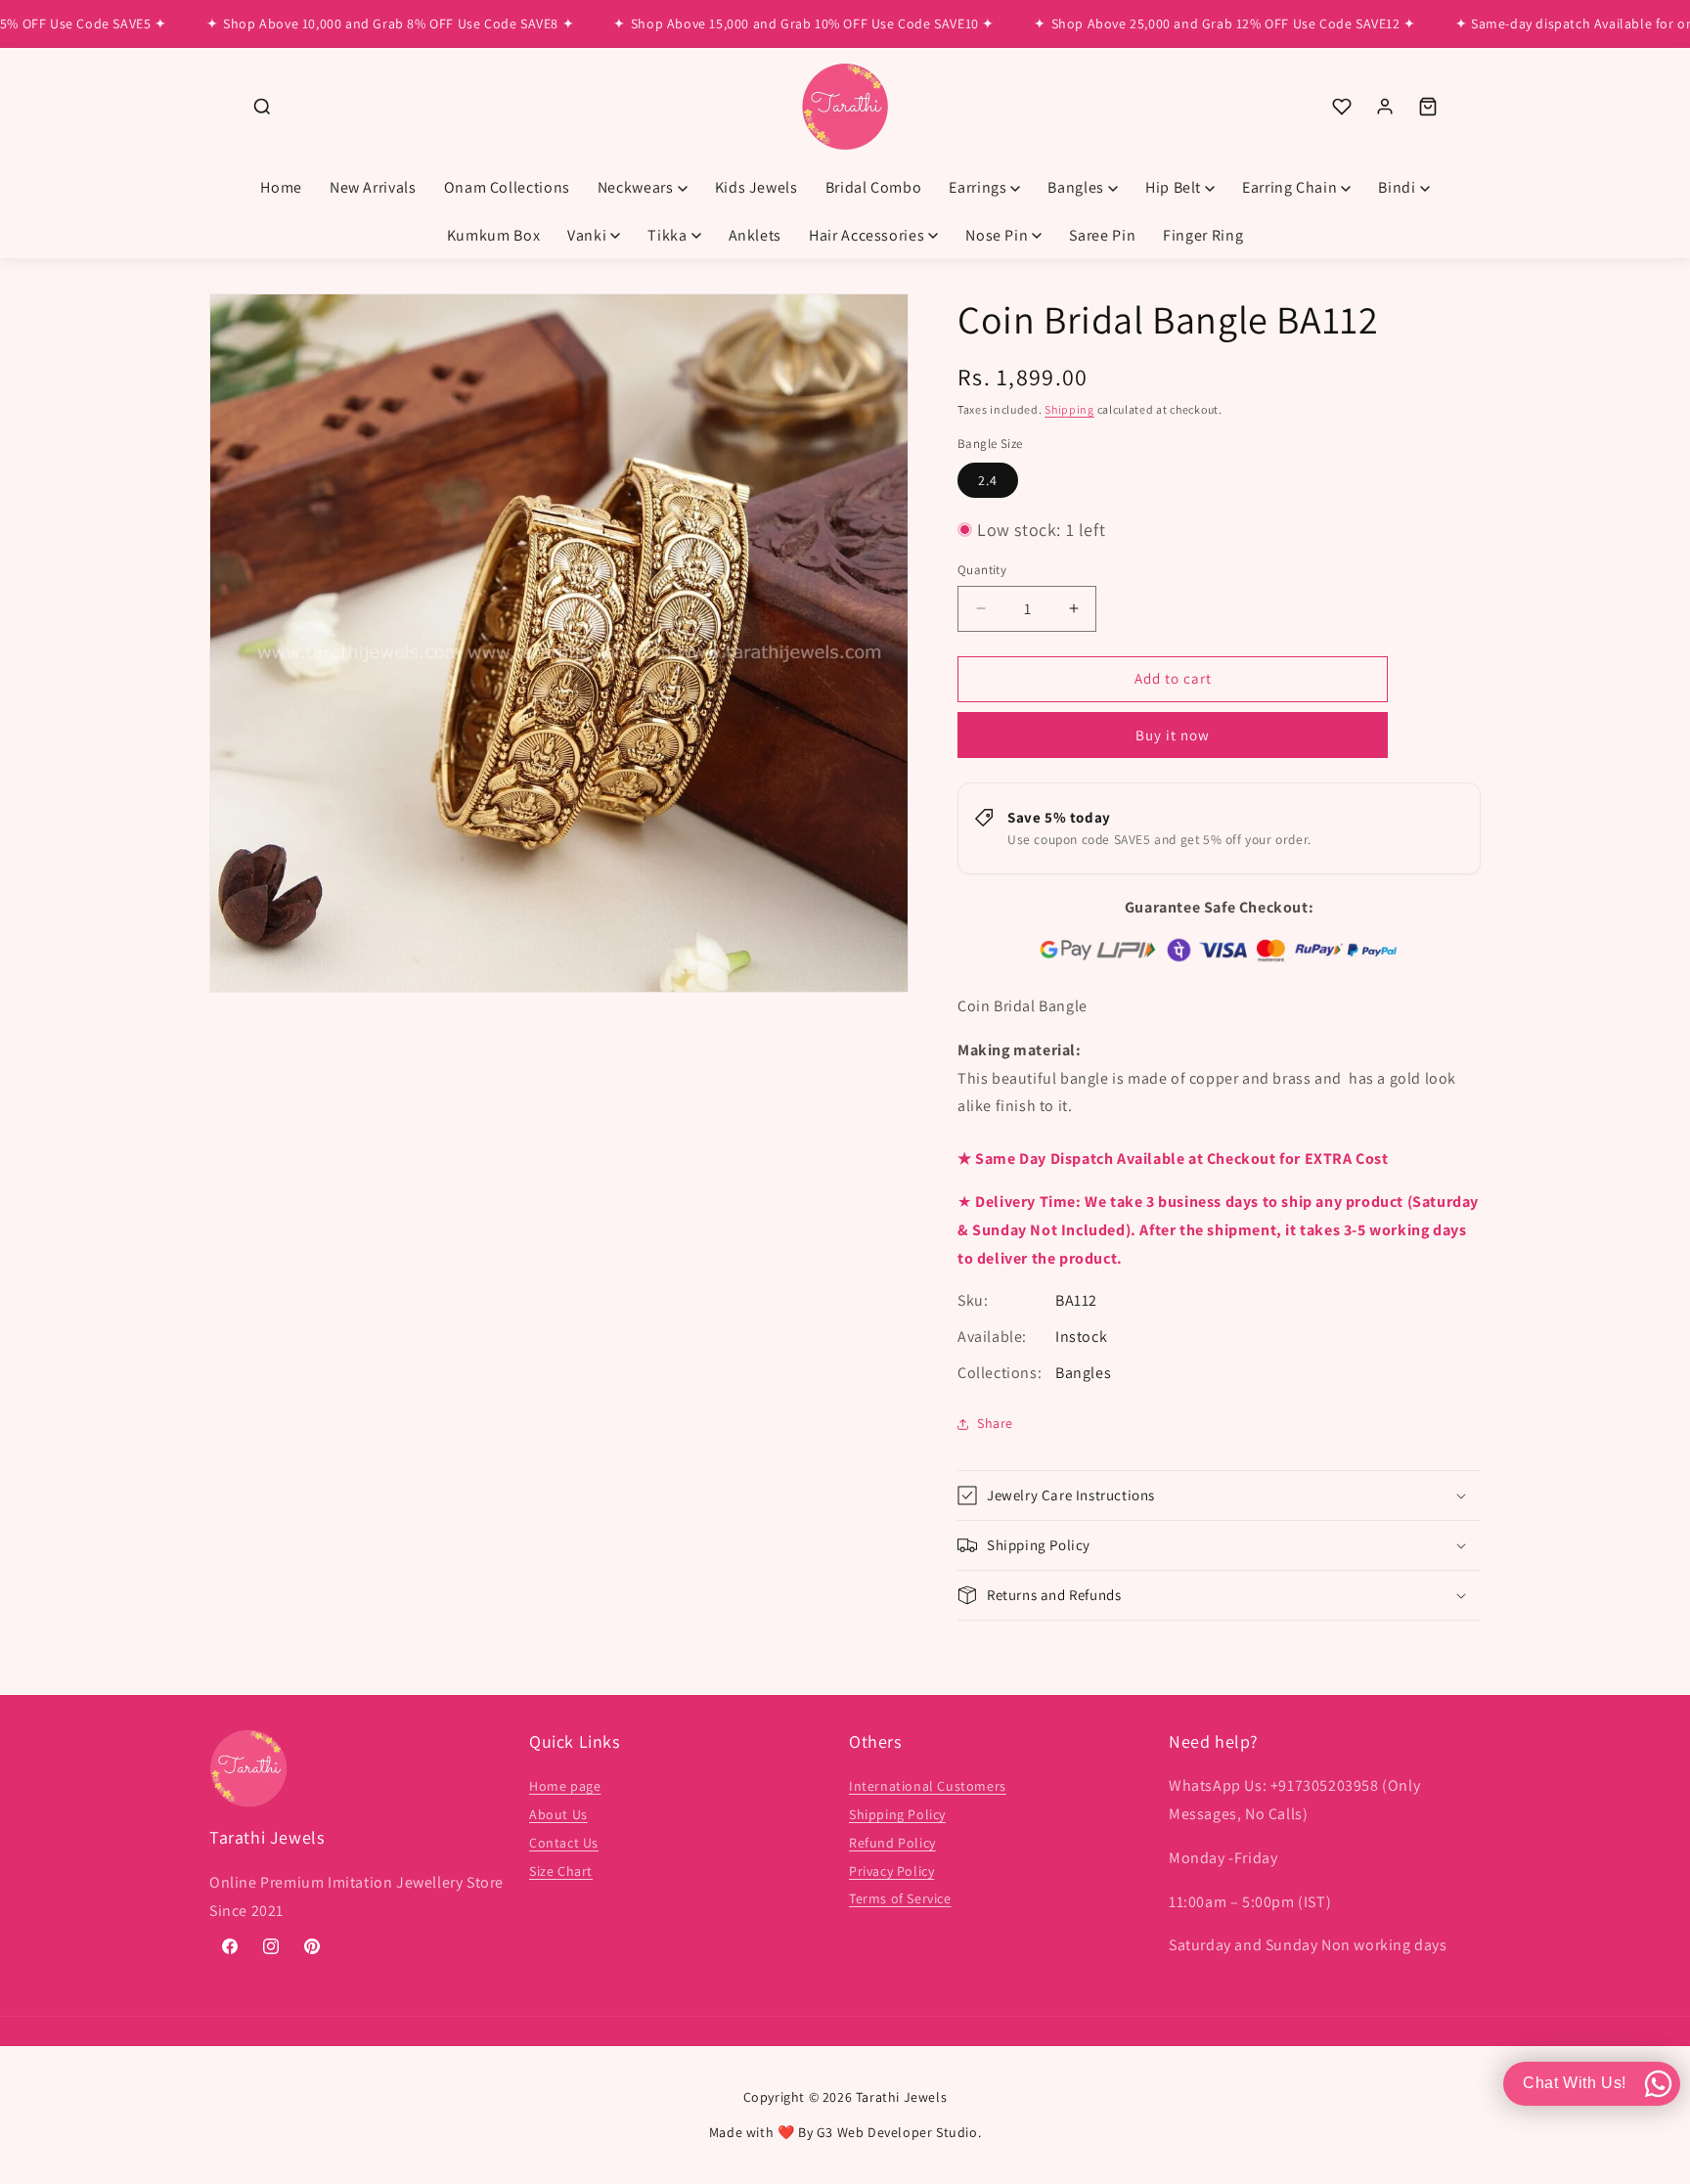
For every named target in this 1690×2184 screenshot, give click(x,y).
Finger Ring (1203, 235)
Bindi (1397, 187)
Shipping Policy (897, 1814)
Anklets (755, 235)
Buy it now (1173, 735)
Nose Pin (997, 235)
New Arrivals (373, 187)
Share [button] (995, 1423)
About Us (558, 1814)
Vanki (587, 235)
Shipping (1069, 409)
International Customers (928, 1787)
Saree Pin (1102, 235)
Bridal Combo (874, 187)
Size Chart (561, 1871)
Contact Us (564, 1843)
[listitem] (1342, 107)
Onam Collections (507, 187)
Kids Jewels (756, 187)
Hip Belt (1173, 187)
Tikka (667, 235)
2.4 (988, 480)
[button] (1219, 1495)
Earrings (978, 187)
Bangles (1075, 187)
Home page (565, 1787)
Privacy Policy (891, 1871)
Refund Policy (892, 1843)
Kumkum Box (493, 235)
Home (281, 187)
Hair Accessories (867, 235)
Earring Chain (1290, 187)
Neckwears (636, 187)
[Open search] (262, 107)
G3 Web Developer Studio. (899, 2132)
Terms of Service (900, 1899)
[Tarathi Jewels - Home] (845, 107)
